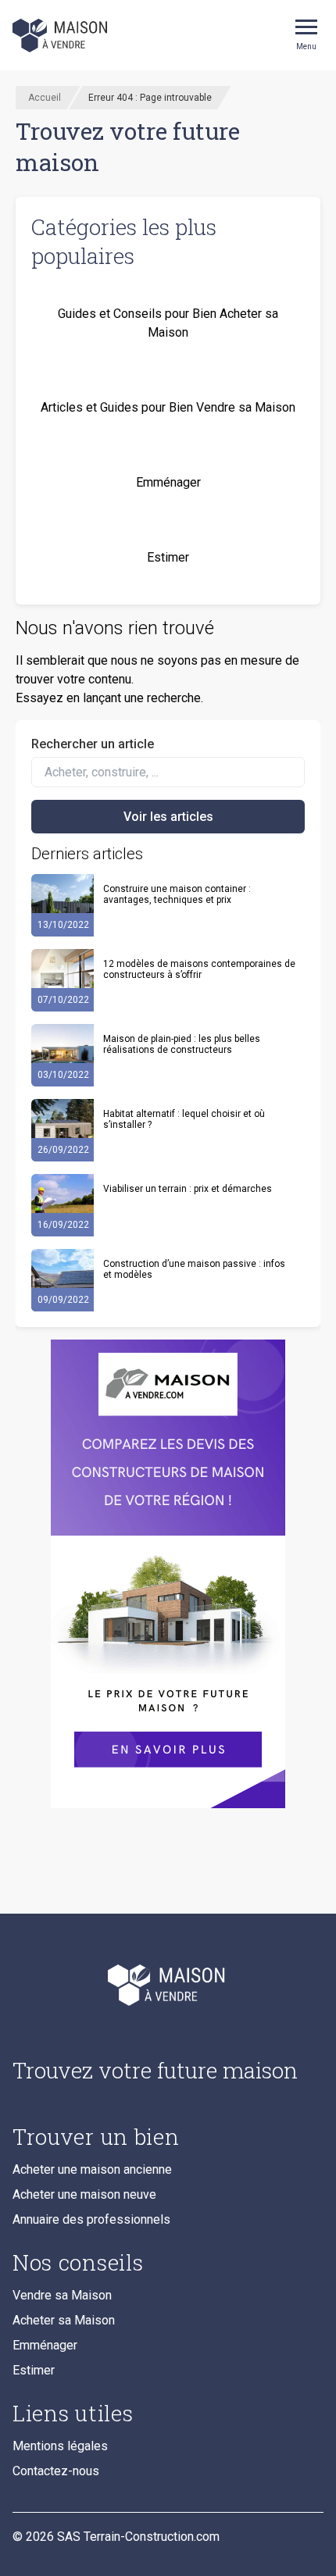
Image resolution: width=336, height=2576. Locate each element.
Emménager (45, 2345)
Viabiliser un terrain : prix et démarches (188, 1189)
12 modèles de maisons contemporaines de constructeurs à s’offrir (199, 969)
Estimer (34, 2370)
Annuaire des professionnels (91, 2219)
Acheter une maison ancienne (92, 2169)
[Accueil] (61, 35)
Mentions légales (60, 2446)
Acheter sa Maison (64, 2320)
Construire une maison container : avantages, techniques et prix (177, 894)
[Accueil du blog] (168, 1985)
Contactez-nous (56, 2471)
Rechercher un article (93, 744)
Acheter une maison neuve (84, 2194)
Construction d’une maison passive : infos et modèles (194, 1269)
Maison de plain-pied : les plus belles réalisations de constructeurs (182, 1044)
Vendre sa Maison (62, 2295)
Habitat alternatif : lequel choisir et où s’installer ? (184, 1119)
